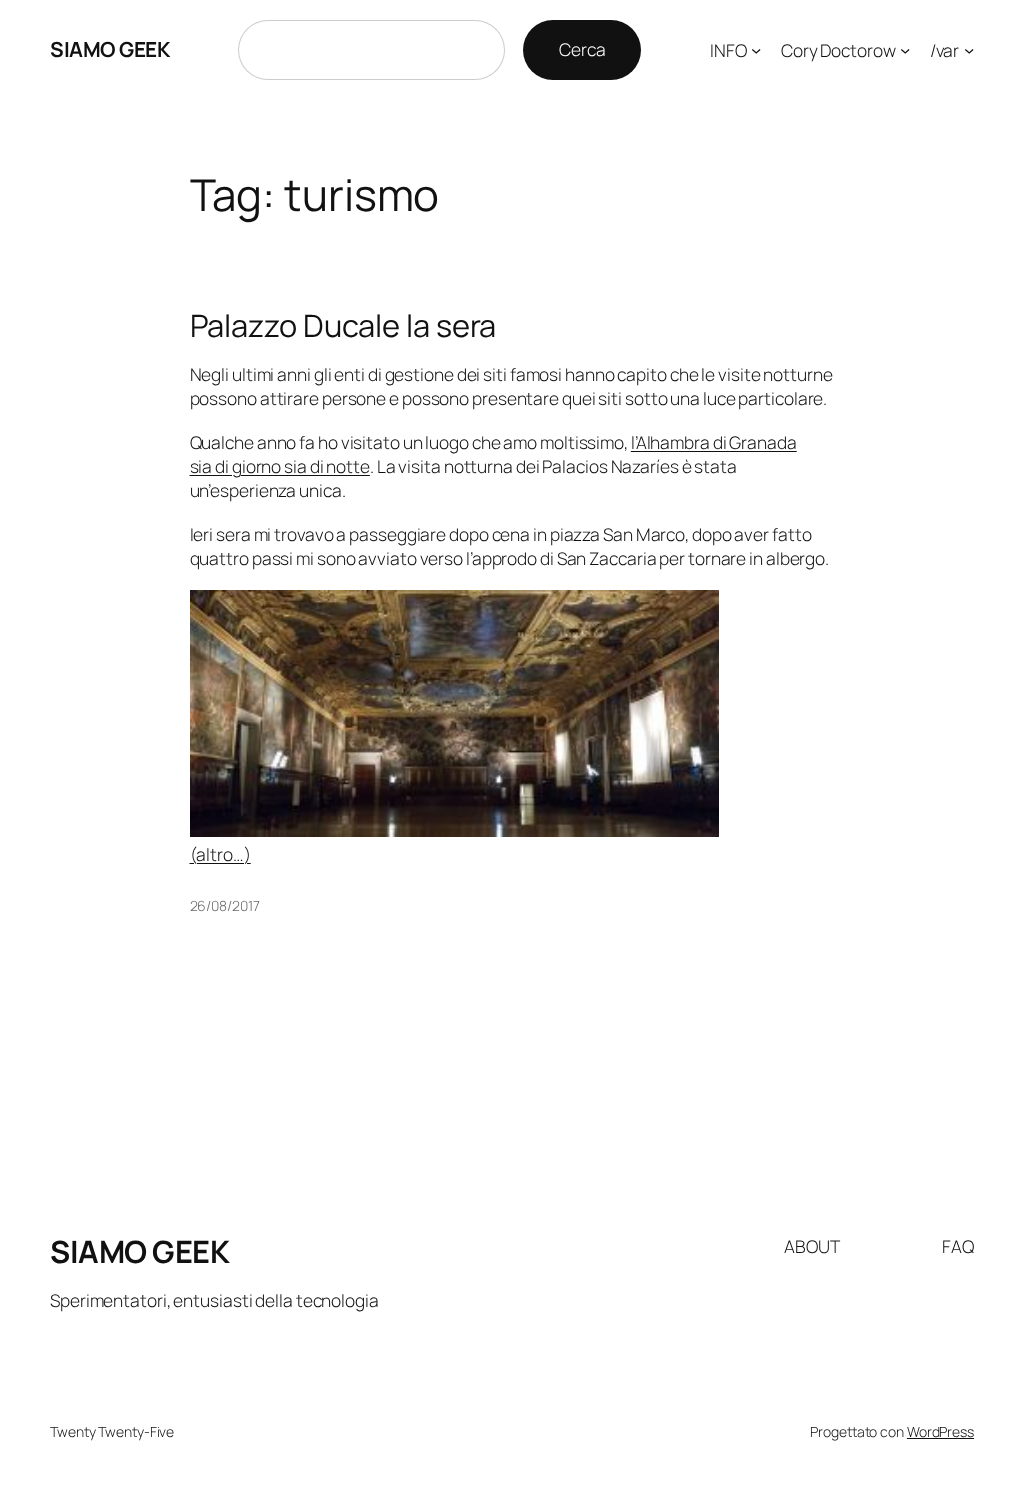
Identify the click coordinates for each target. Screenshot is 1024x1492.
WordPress (940, 1431)
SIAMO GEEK (109, 49)
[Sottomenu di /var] (969, 50)
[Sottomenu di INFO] (756, 50)
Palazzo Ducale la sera (343, 325)
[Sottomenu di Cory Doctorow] (905, 50)
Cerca (582, 49)
